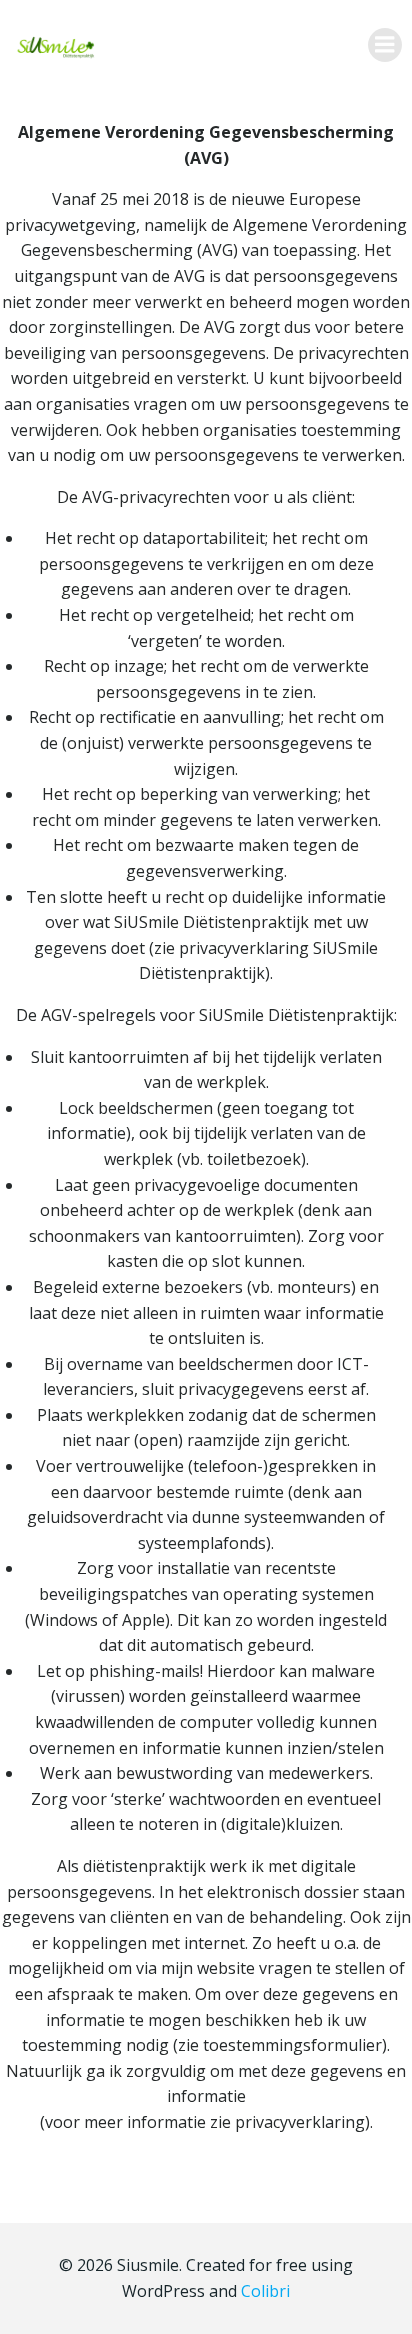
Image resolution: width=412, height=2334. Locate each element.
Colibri (265, 2291)
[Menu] (385, 45)
